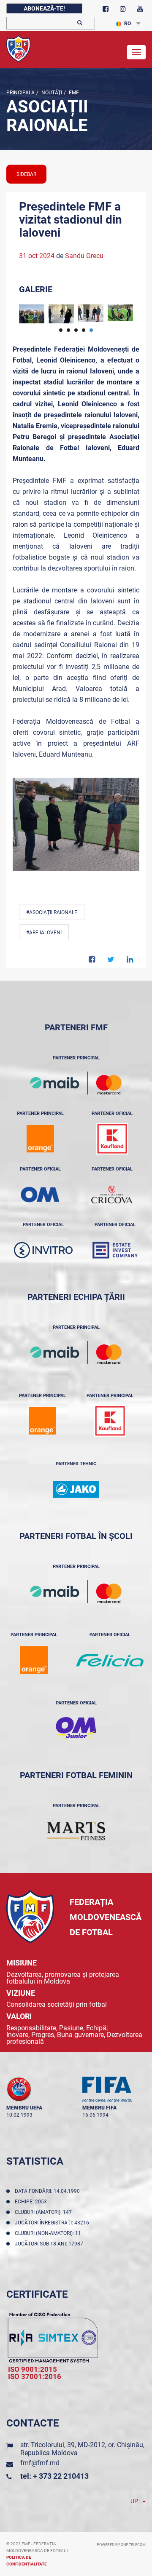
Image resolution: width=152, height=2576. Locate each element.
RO (128, 24)
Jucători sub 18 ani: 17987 (50, 2244)
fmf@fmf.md (40, 2463)
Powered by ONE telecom (121, 2545)
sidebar (26, 174)
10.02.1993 (19, 2115)
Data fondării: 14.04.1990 (49, 2191)
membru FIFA (99, 2108)
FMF (73, 93)
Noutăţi (51, 93)
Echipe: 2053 (32, 2202)
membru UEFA (24, 2108)
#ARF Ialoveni (44, 933)
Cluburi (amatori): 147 (45, 2212)
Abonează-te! (44, 8)
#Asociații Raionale (52, 912)
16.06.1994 (95, 2115)
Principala (20, 93)
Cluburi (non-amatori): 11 (49, 2233)
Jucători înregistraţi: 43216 (53, 2223)
